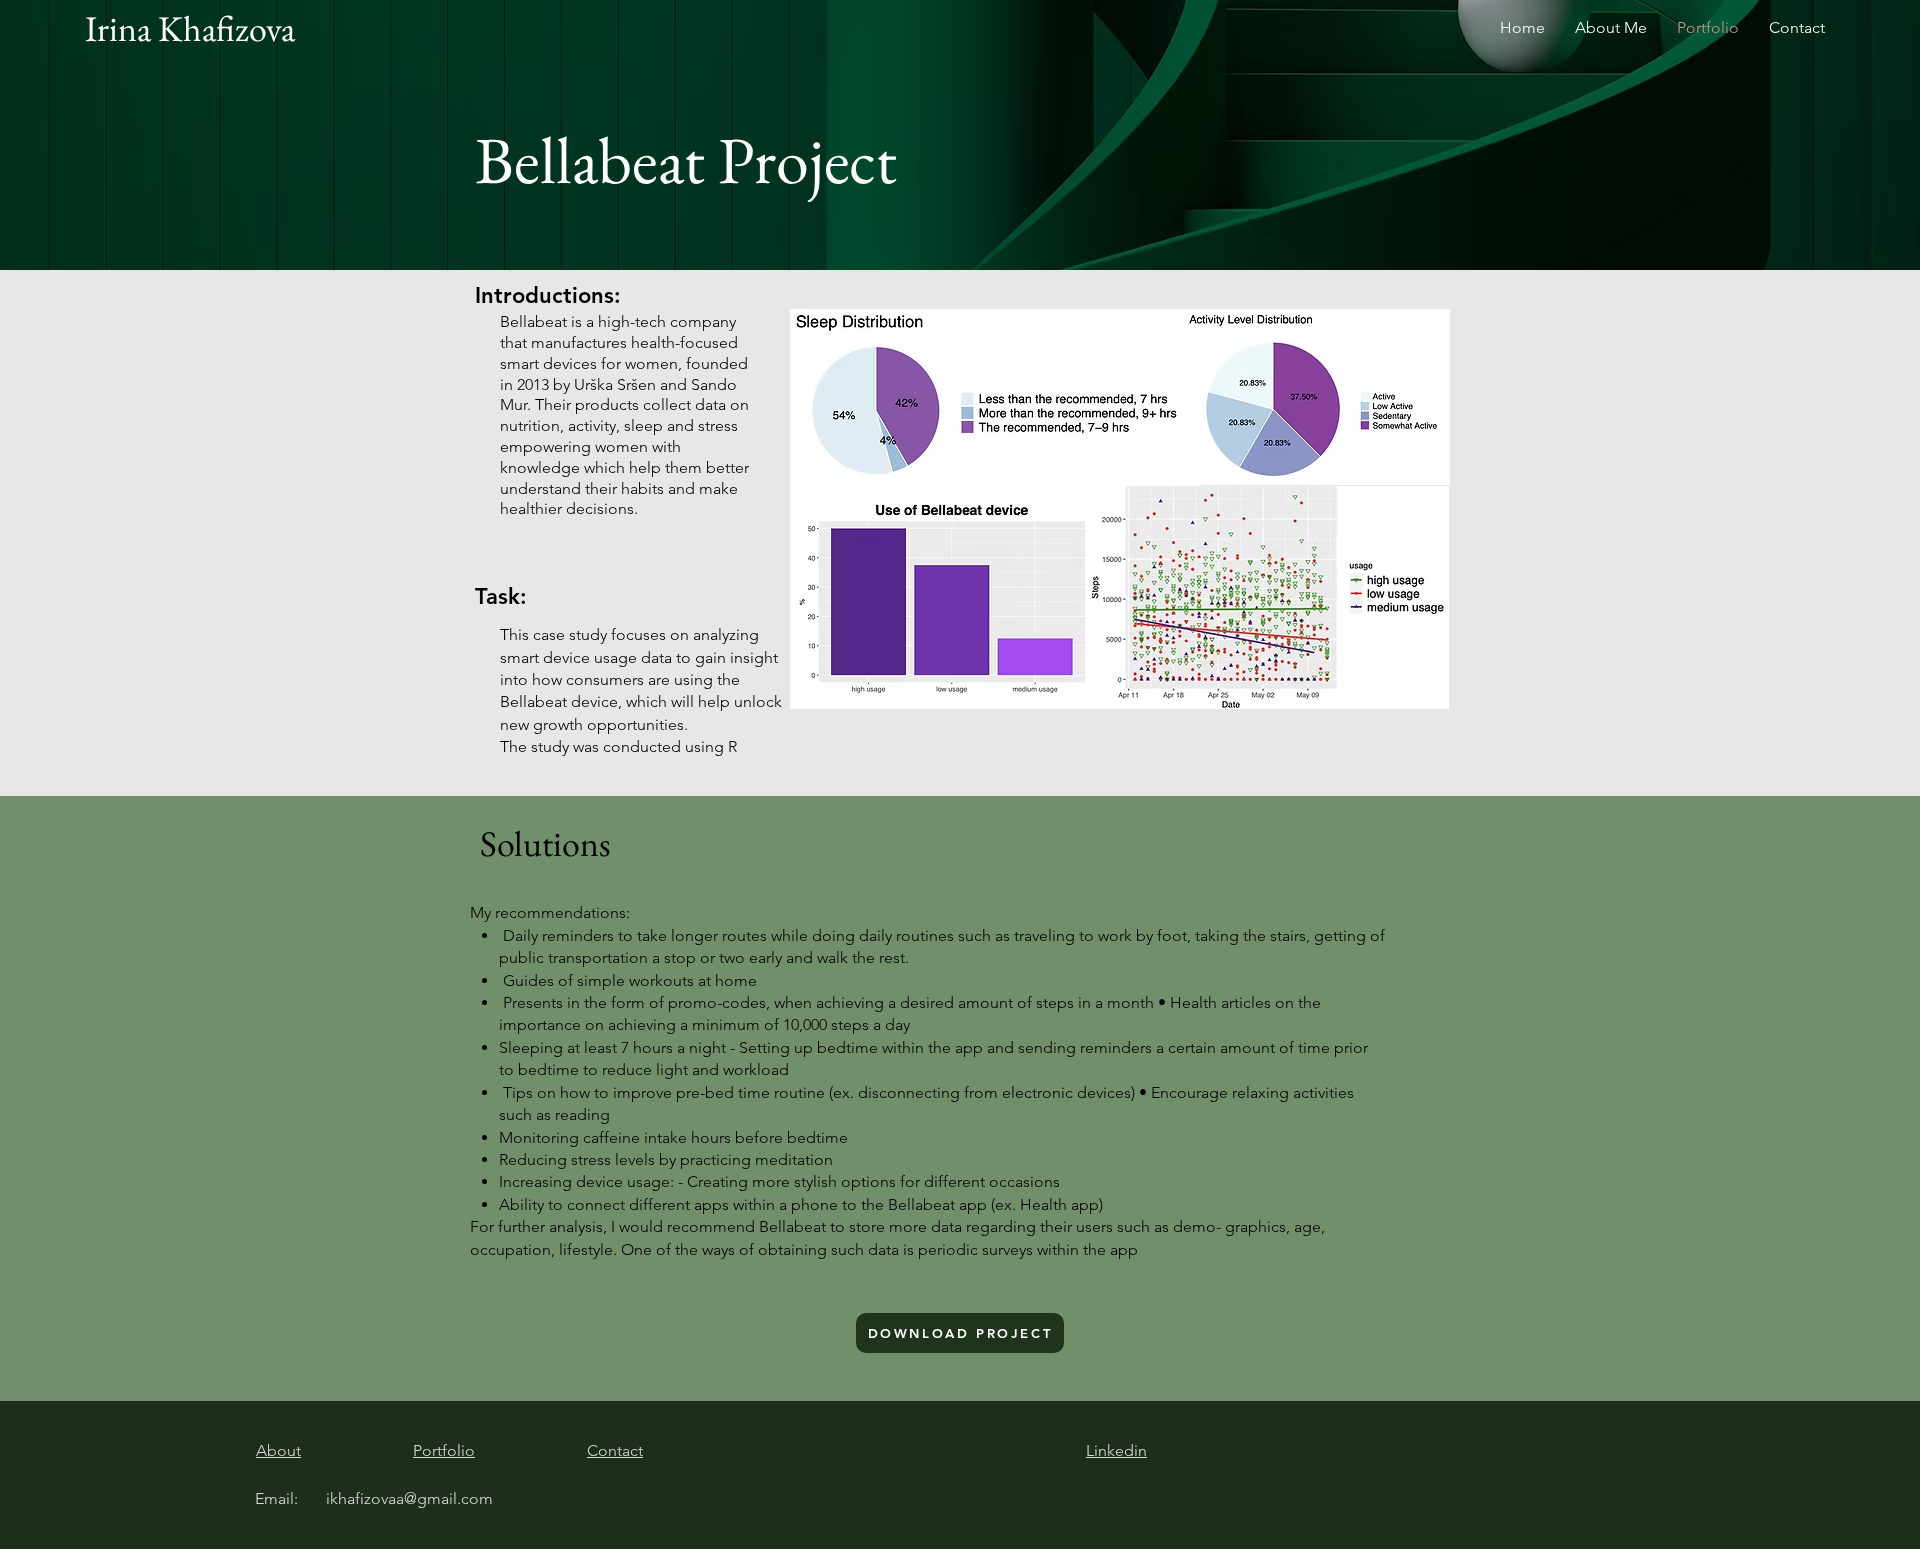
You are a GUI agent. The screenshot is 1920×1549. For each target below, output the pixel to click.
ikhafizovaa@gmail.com (409, 1498)
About (278, 1450)
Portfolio (444, 1450)
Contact (615, 1450)
